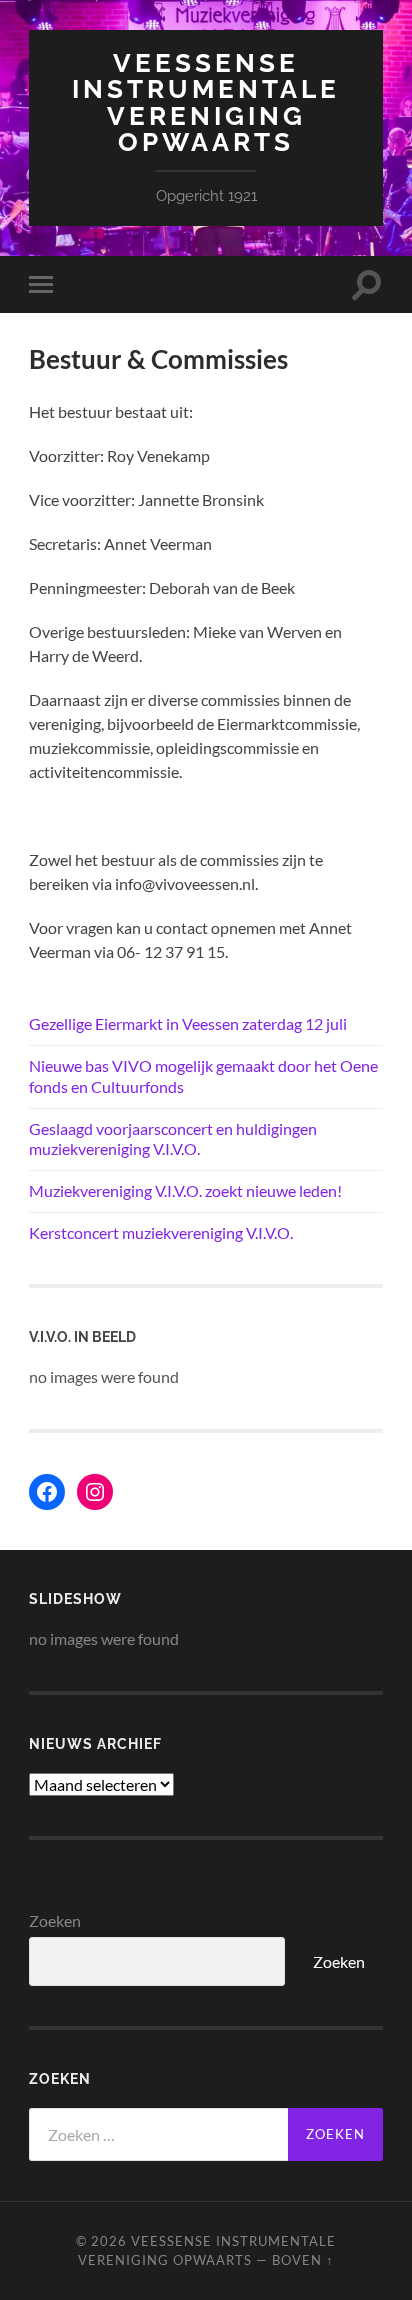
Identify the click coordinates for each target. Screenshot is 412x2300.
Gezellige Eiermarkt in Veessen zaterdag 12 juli (188, 1023)
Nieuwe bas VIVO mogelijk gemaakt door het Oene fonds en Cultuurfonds (203, 1076)
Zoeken (55, 1920)
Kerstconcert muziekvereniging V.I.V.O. (161, 1232)
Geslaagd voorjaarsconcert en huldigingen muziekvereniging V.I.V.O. (173, 1139)
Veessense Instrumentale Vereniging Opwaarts (206, 102)
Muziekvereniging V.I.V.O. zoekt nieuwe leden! (185, 1190)
